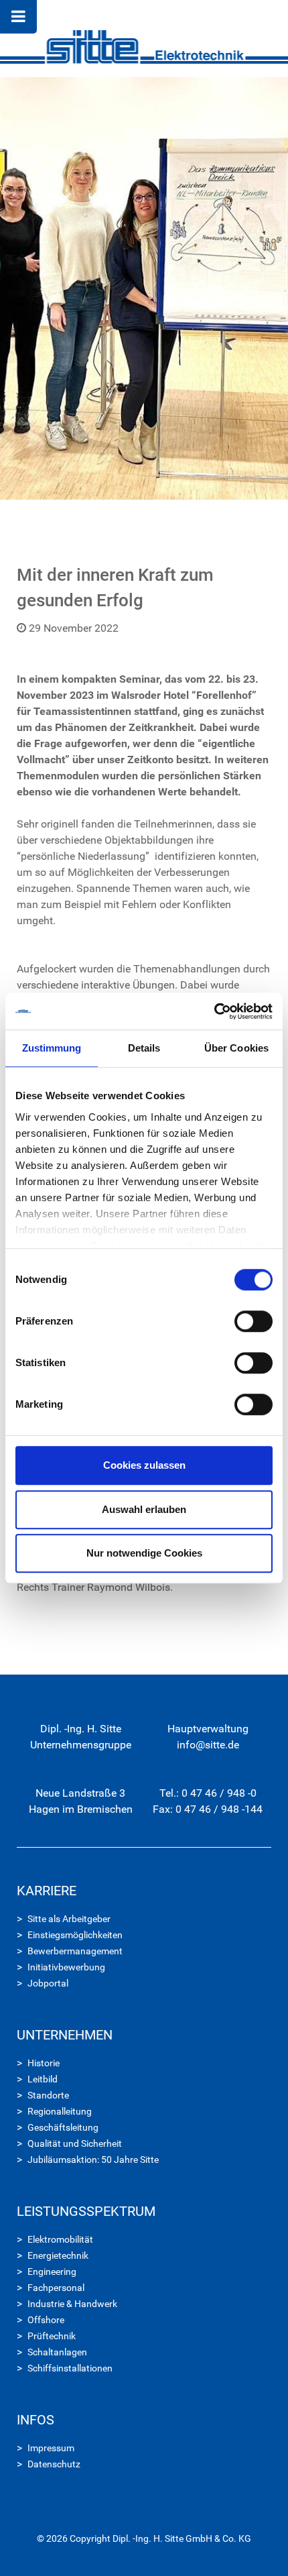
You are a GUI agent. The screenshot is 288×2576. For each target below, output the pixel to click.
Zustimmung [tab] (52, 1048)
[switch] (254, 1321)
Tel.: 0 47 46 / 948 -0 (208, 1793)
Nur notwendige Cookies (144, 1553)
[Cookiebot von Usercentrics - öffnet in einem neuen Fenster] (214, 1011)
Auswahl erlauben (144, 1509)
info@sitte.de (208, 1745)
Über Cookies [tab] (236, 1048)
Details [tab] (144, 1048)
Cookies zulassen (144, 1465)
